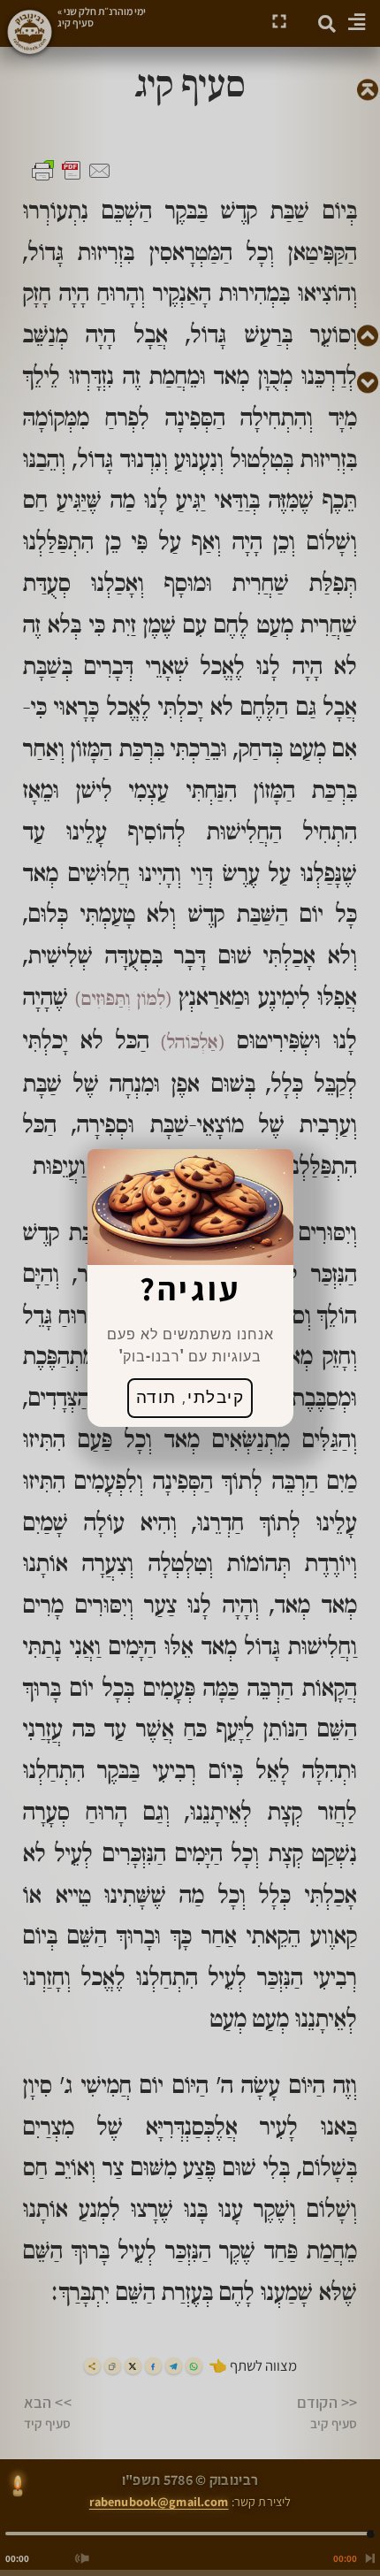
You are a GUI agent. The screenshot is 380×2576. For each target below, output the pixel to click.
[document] (190, 1288)
